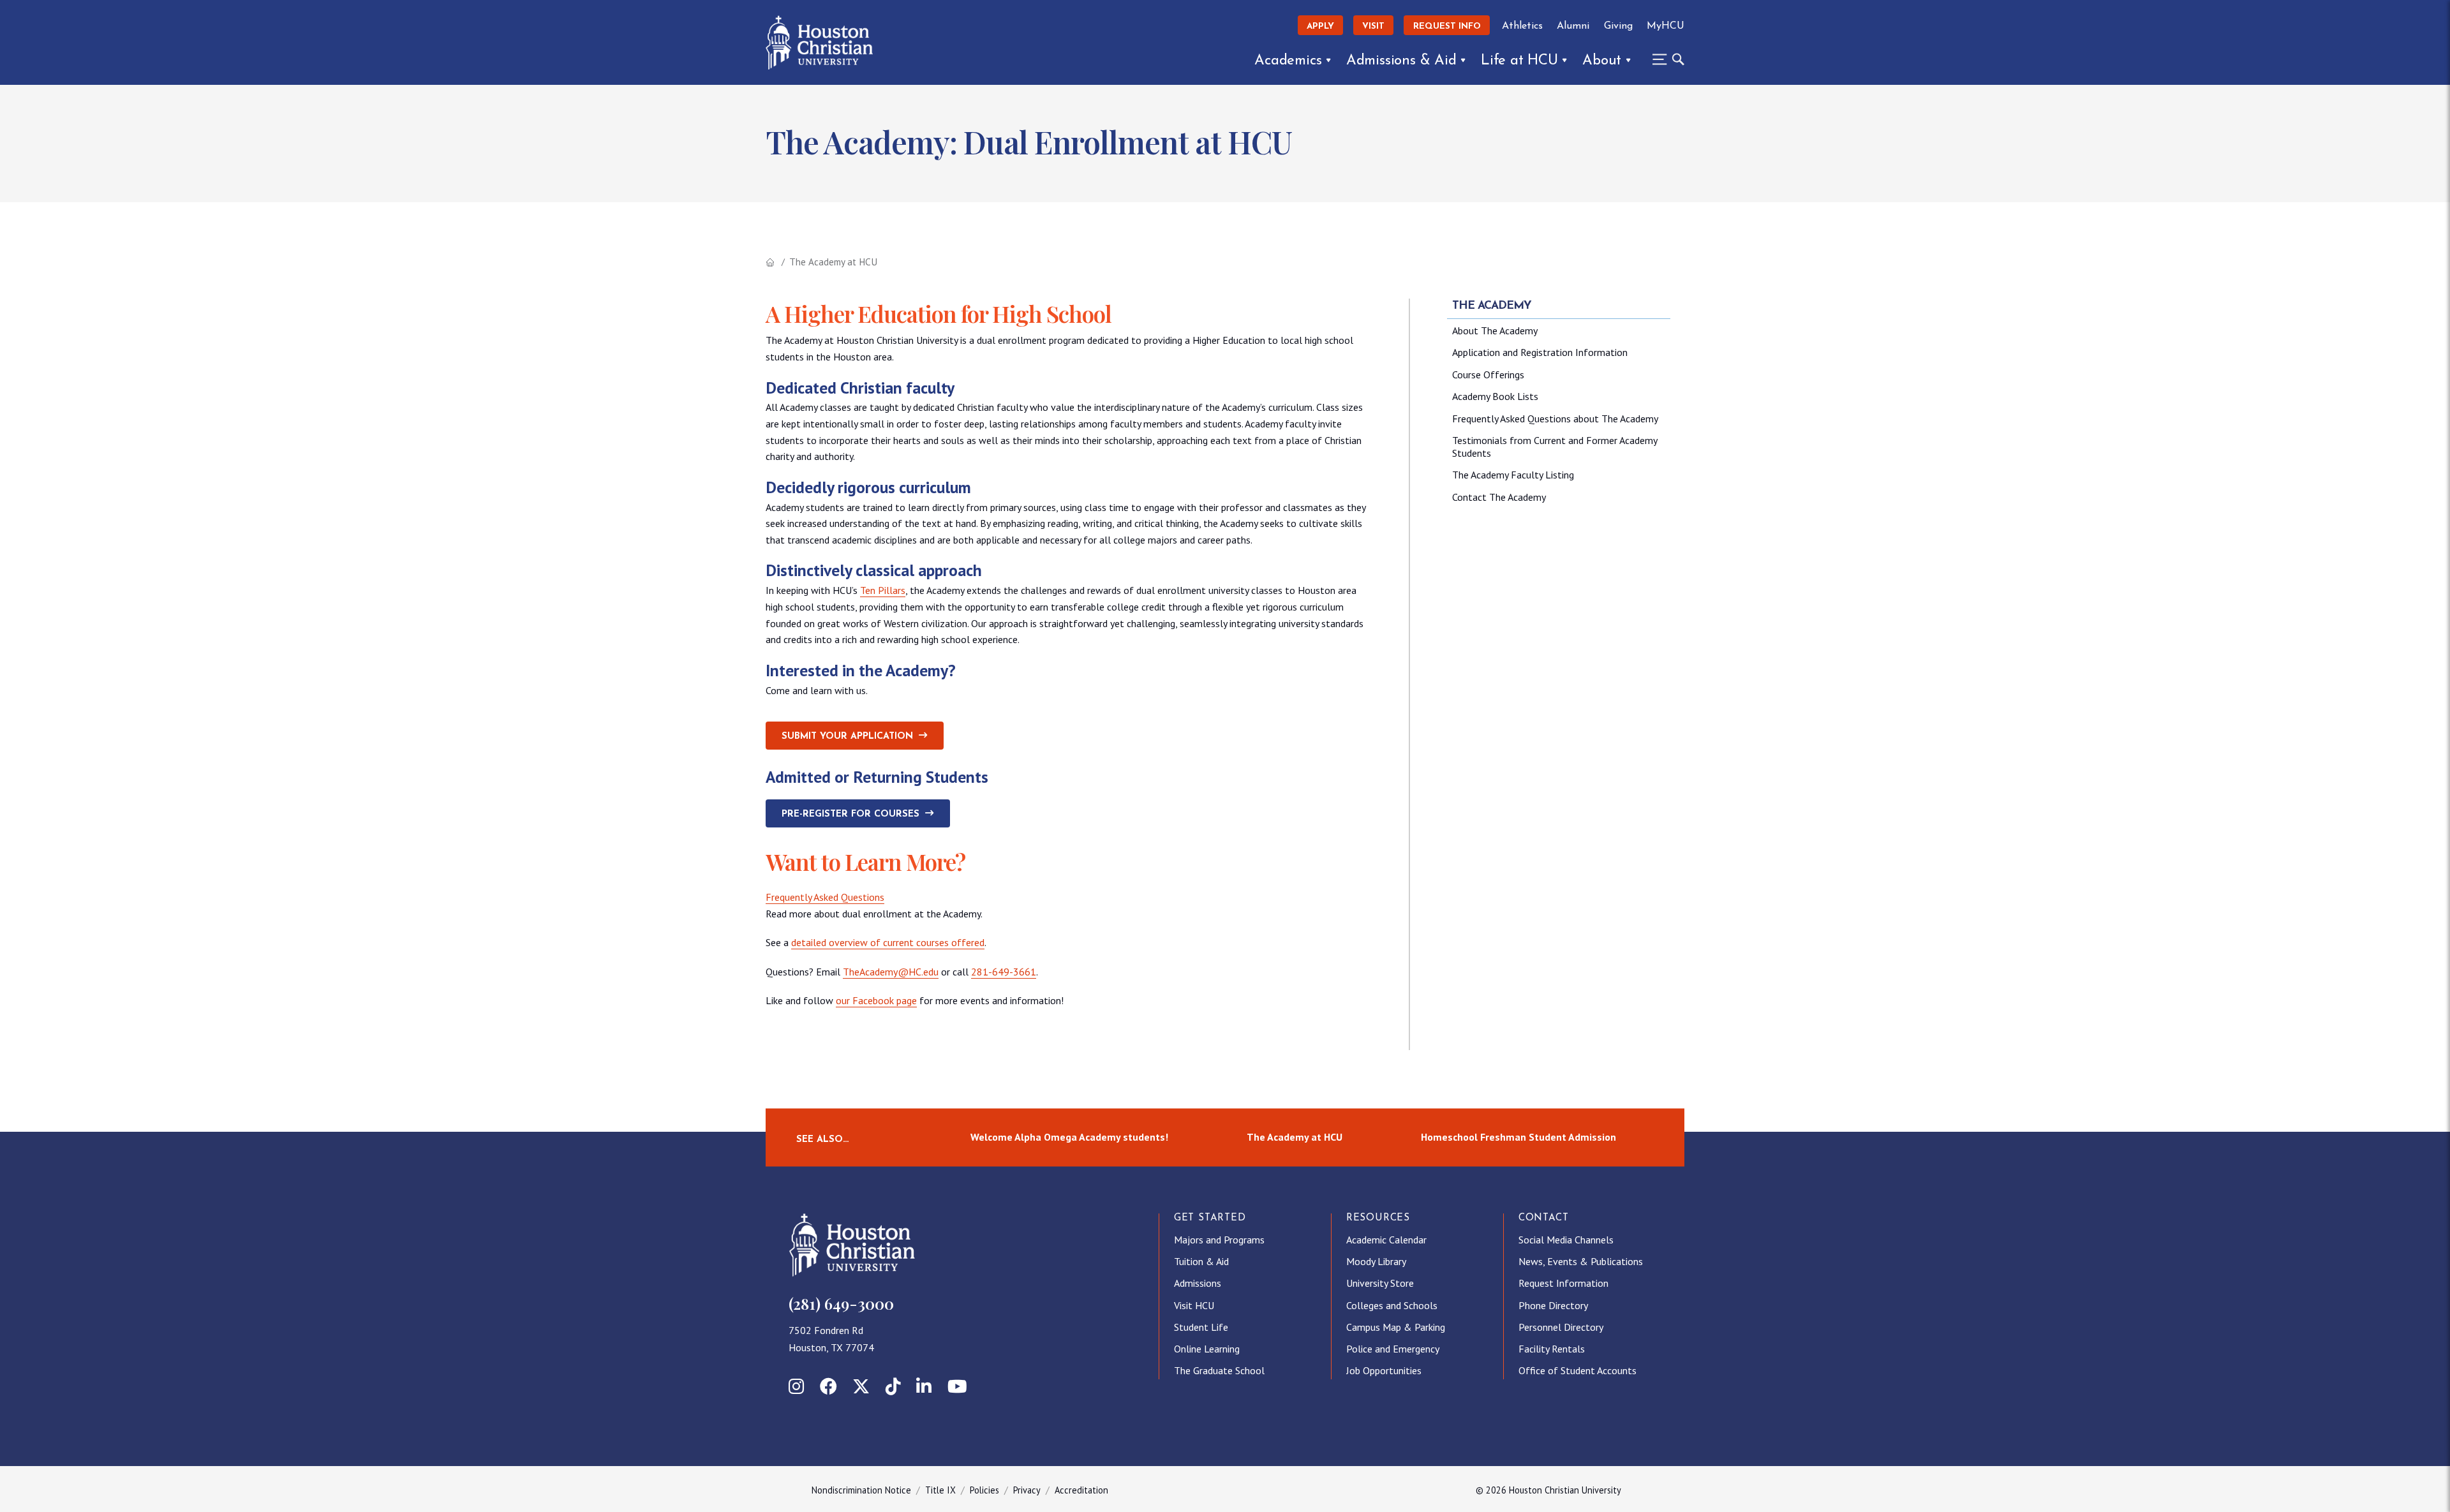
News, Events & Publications (1581, 1261)
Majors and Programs (1219, 1240)
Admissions (1198, 1283)
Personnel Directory (1561, 1327)
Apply (1320, 26)
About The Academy (1495, 330)
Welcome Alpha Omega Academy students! (1069, 1137)
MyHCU (1666, 26)
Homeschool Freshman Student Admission (1518, 1137)
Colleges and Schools (1392, 1305)
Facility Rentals (1552, 1349)
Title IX (940, 1490)
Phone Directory (1553, 1305)
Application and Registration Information (1540, 352)
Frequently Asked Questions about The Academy (1555, 419)
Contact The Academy (1499, 497)
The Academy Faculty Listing (1513, 475)
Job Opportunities (1384, 1370)
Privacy (1027, 1490)
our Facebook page (876, 1000)
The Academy (1492, 306)
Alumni (1573, 26)
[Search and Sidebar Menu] (1665, 59)
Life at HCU (1519, 61)
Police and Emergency (1393, 1349)
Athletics (1522, 26)
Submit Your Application (847, 737)
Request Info (1447, 26)
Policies (984, 1490)
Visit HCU (1194, 1305)
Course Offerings (1488, 374)
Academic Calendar (1386, 1240)
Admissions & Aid (1401, 61)
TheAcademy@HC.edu (891, 972)
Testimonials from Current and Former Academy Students (1555, 447)
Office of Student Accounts (1578, 1370)
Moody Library (1376, 1261)
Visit (1373, 26)
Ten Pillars (883, 590)
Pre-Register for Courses (850, 814)
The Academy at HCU (1295, 1137)
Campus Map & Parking (1396, 1327)
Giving (1618, 26)
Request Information (1563, 1283)
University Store (1380, 1283)
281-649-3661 (1004, 972)
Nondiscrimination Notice (861, 1490)
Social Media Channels (1566, 1240)
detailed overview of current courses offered (888, 942)
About (1602, 61)
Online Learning (1207, 1349)
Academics (1288, 61)
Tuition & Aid (1201, 1261)
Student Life (1201, 1327)
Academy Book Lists (1495, 396)
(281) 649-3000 (841, 1303)
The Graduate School (1219, 1370)
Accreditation (1081, 1490)
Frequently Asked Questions (825, 897)
